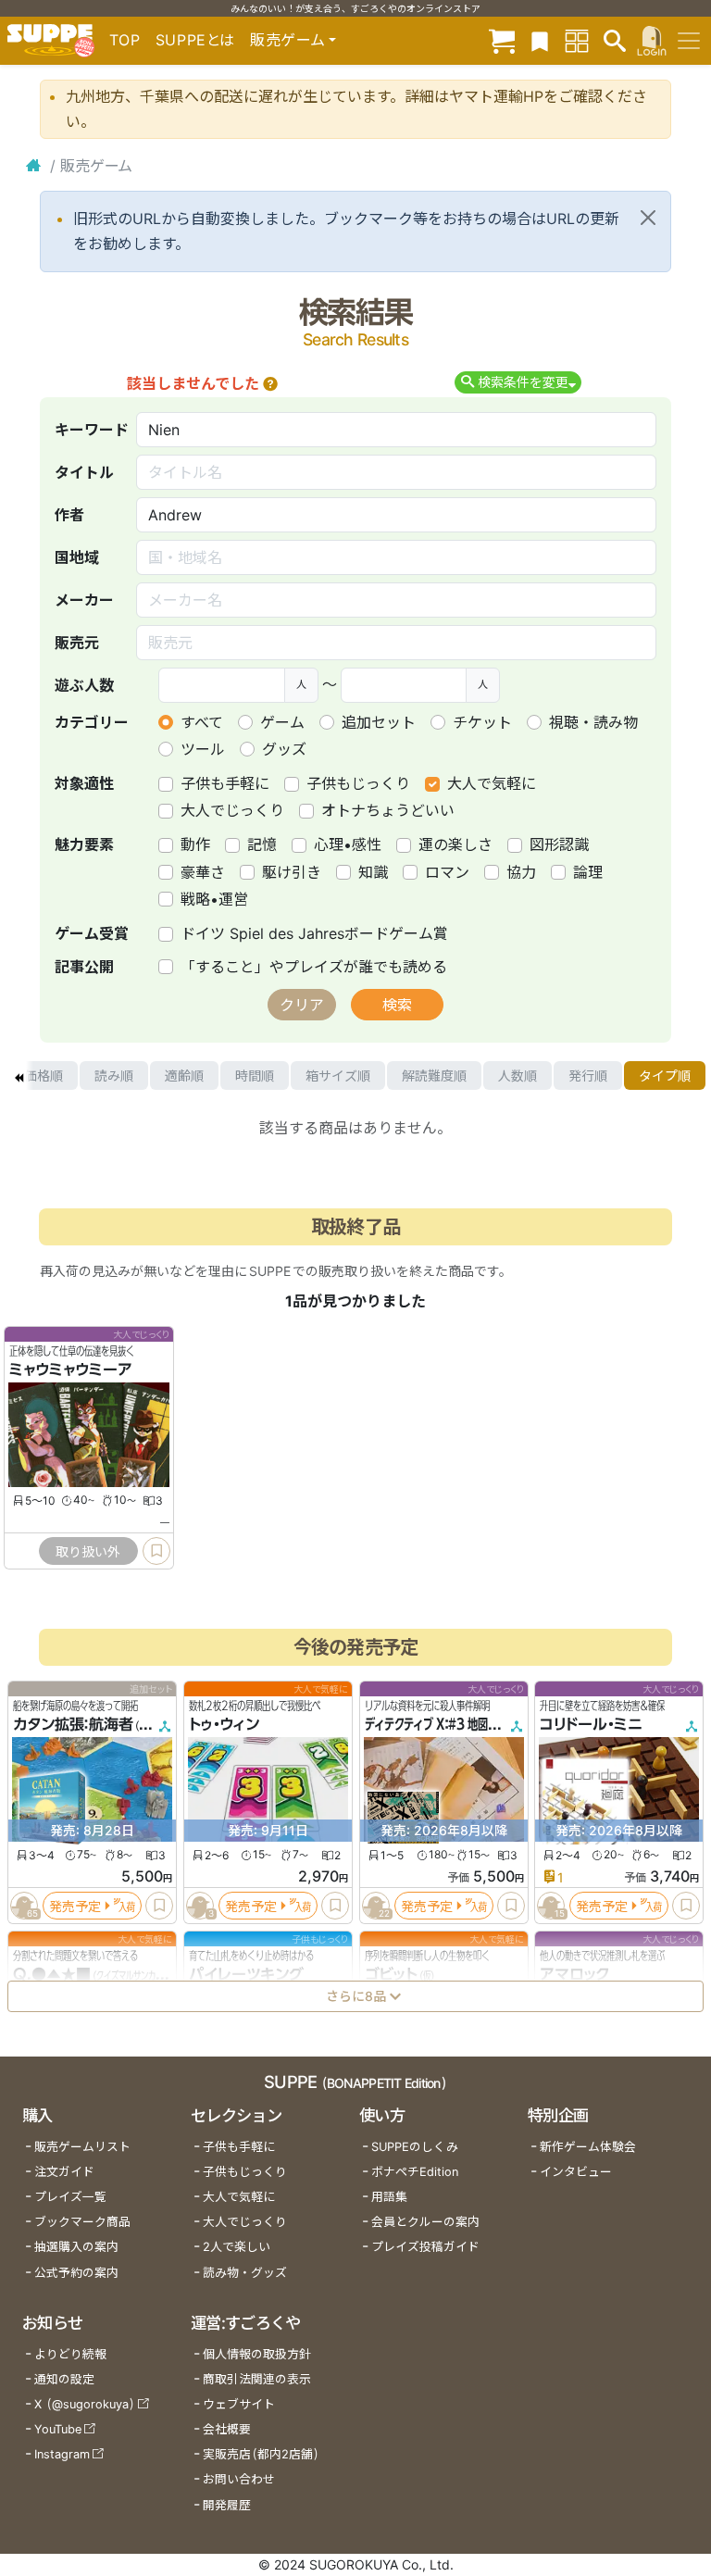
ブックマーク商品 (82, 2222)
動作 (195, 844)
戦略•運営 (214, 899)
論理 (588, 872)
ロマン (447, 872)
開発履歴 (227, 2505)
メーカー (84, 600)
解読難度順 (434, 1075)
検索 (397, 1005)
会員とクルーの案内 (425, 2222)
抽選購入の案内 (76, 2247)
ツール (203, 749)
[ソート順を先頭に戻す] (19, 1076)
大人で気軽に (492, 783)
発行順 (588, 1075)
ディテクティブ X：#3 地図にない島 (447, 1724)
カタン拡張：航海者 (73, 1724)
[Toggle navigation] (689, 41)
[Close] (648, 218)
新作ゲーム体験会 (588, 2147)
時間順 (255, 1075)
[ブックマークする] (156, 1551)
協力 (521, 872)
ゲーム (282, 722)
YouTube (58, 2429)
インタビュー (576, 2172)
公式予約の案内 (76, 2273)
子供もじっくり (358, 783)
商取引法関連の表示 (257, 2379)
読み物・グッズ (245, 2273)
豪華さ (203, 872)
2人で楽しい (237, 2247)
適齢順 (184, 1075)
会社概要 (227, 2429)
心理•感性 (348, 844)
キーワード (92, 430)
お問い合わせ (239, 2479)
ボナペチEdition (415, 2172)
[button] (270, 383)
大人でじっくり (232, 810)
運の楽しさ (455, 844)
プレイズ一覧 (70, 2197)
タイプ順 (665, 1075)
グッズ (284, 749)
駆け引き (292, 872)
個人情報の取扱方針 (257, 2354)
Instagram (62, 2454)
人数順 (518, 1075)
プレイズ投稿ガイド (425, 2247)
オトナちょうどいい (388, 810)
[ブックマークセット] (540, 40)
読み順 (114, 1075)
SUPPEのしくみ (415, 2147)
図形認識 (559, 844)
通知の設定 (64, 2379)
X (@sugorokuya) (85, 2404)
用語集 (389, 2197)
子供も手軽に (225, 783)
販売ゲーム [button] (287, 40)
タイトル (84, 472)
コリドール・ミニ (591, 1724)
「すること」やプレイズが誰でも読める (314, 967)
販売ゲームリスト (82, 2147)
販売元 (77, 643)
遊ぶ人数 (84, 685)
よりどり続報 (70, 2354)
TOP (125, 40)
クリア (302, 1005)
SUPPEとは (195, 40)
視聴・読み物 (593, 722)
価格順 (44, 1075)
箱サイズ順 (338, 1075)
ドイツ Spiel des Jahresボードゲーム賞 (314, 933)
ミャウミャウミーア (71, 1369)
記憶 (262, 844)
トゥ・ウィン (224, 1724)
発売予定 (75, 1905)
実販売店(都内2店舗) (261, 2454)
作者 (69, 515)
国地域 (77, 557)
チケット (482, 722)
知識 (373, 872)
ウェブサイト (239, 2404)
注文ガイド (64, 2172)
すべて (202, 722)
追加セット (379, 722)
